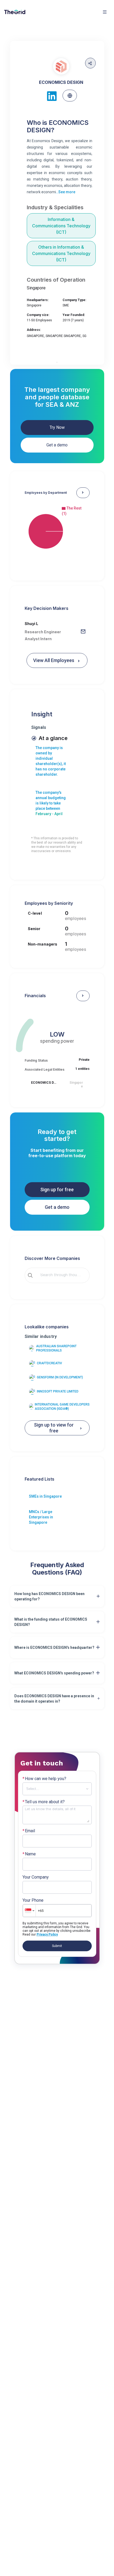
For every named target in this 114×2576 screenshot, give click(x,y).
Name (29, 1854)
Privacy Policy (47, 1934)
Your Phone (33, 1900)
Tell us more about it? (44, 1802)
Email (29, 1831)
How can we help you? (44, 1779)
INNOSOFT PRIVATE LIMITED (58, 1391)
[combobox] (61, 1275)
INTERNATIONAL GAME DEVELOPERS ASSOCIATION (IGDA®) (62, 1407)
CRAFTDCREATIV (49, 1363)
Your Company (36, 1877)
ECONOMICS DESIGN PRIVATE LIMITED (44, 1083)
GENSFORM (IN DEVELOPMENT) (60, 1377)
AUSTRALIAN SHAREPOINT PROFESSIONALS (56, 1348)
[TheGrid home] (15, 12)
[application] (57, 531)
